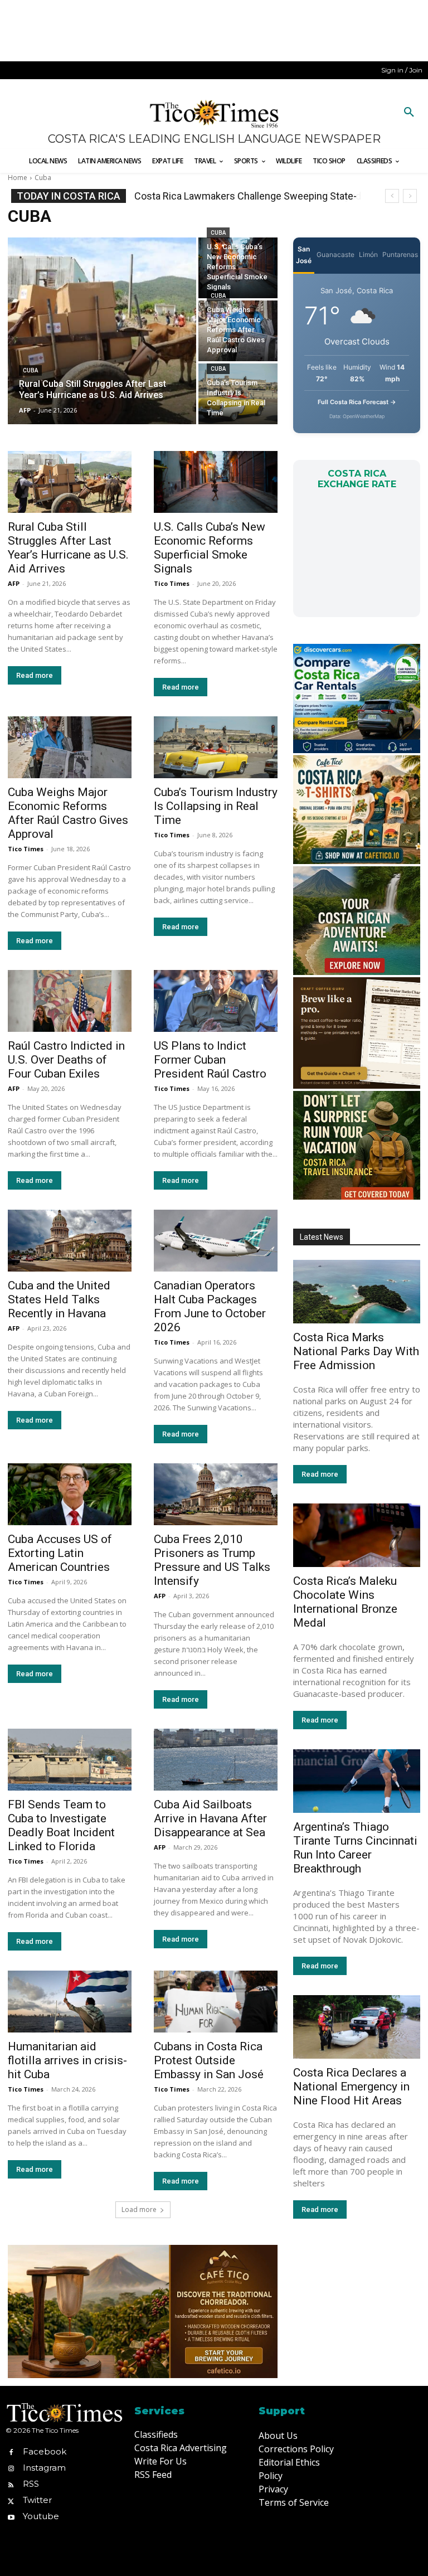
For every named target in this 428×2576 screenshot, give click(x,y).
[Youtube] (11, 2517)
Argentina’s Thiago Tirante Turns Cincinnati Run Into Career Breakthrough (355, 1848)
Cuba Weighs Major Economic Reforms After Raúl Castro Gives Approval (68, 813)
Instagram (44, 2468)
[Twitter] (11, 2500)
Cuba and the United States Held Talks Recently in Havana (59, 1299)
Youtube (41, 2516)
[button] (409, 113)
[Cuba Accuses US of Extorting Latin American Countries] (70, 1494)
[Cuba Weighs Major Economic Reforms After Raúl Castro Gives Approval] (238, 331)
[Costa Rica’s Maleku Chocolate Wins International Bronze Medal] (357, 1535)
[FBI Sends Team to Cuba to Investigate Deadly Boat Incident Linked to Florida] (70, 1760)
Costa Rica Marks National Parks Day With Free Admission (356, 1351)
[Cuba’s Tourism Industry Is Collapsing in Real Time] (238, 394)
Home (18, 178)
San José (304, 255)
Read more (35, 675)
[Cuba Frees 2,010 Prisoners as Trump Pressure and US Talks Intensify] (216, 1494)
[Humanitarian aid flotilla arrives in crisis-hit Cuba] (70, 2002)
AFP (14, 583)
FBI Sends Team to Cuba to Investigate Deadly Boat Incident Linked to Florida (61, 1825)
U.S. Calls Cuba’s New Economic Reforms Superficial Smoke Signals (210, 548)
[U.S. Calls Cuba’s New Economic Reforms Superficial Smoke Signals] (238, 268)
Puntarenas (400, 254)
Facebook (45, 2451)
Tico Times (172, 583)
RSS (31, 2484)
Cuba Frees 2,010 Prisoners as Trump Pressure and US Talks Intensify (212, 1560)
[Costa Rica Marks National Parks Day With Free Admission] (357, 1292)
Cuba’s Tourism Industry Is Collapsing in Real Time (216, 806)
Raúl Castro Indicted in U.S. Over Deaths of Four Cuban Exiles (66, 1060)
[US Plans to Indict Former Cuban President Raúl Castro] (216, 1001)
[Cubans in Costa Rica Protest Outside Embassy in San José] (216, 2002)
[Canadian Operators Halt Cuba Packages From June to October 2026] (216, 1241)
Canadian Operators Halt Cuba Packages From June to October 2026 (210, 1306)
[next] (410, 196)
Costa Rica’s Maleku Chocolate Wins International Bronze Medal (345, 1602)
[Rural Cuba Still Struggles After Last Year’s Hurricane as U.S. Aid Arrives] (102, 331)
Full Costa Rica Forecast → (357, 402)
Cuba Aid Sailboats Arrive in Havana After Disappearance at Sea (210, 1818)
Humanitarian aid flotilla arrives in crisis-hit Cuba (67, 2060)
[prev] (392, 196)
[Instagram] (11, 2468)
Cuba (30, 370)
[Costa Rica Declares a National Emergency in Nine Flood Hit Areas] (357, 2027)
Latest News (322, 1237)
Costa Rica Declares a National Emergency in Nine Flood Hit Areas (351, 2087)
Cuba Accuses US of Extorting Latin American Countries (60, 1553)
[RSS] (11, 2484)
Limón (368, 254)
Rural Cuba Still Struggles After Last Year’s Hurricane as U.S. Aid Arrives (68, 548)
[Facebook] (11, 2451)
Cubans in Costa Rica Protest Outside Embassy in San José (209, 2060)
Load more (139, 2209)
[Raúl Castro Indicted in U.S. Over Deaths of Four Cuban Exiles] (70, 1001)
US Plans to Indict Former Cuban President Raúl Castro (210, 1060)
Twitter (37, 2500)
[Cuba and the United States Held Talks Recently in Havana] (70, 1241)
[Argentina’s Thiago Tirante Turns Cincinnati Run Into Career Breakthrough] (357, 1781)
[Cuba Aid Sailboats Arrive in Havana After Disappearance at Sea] (216, 1760)
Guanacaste (335, 254)
